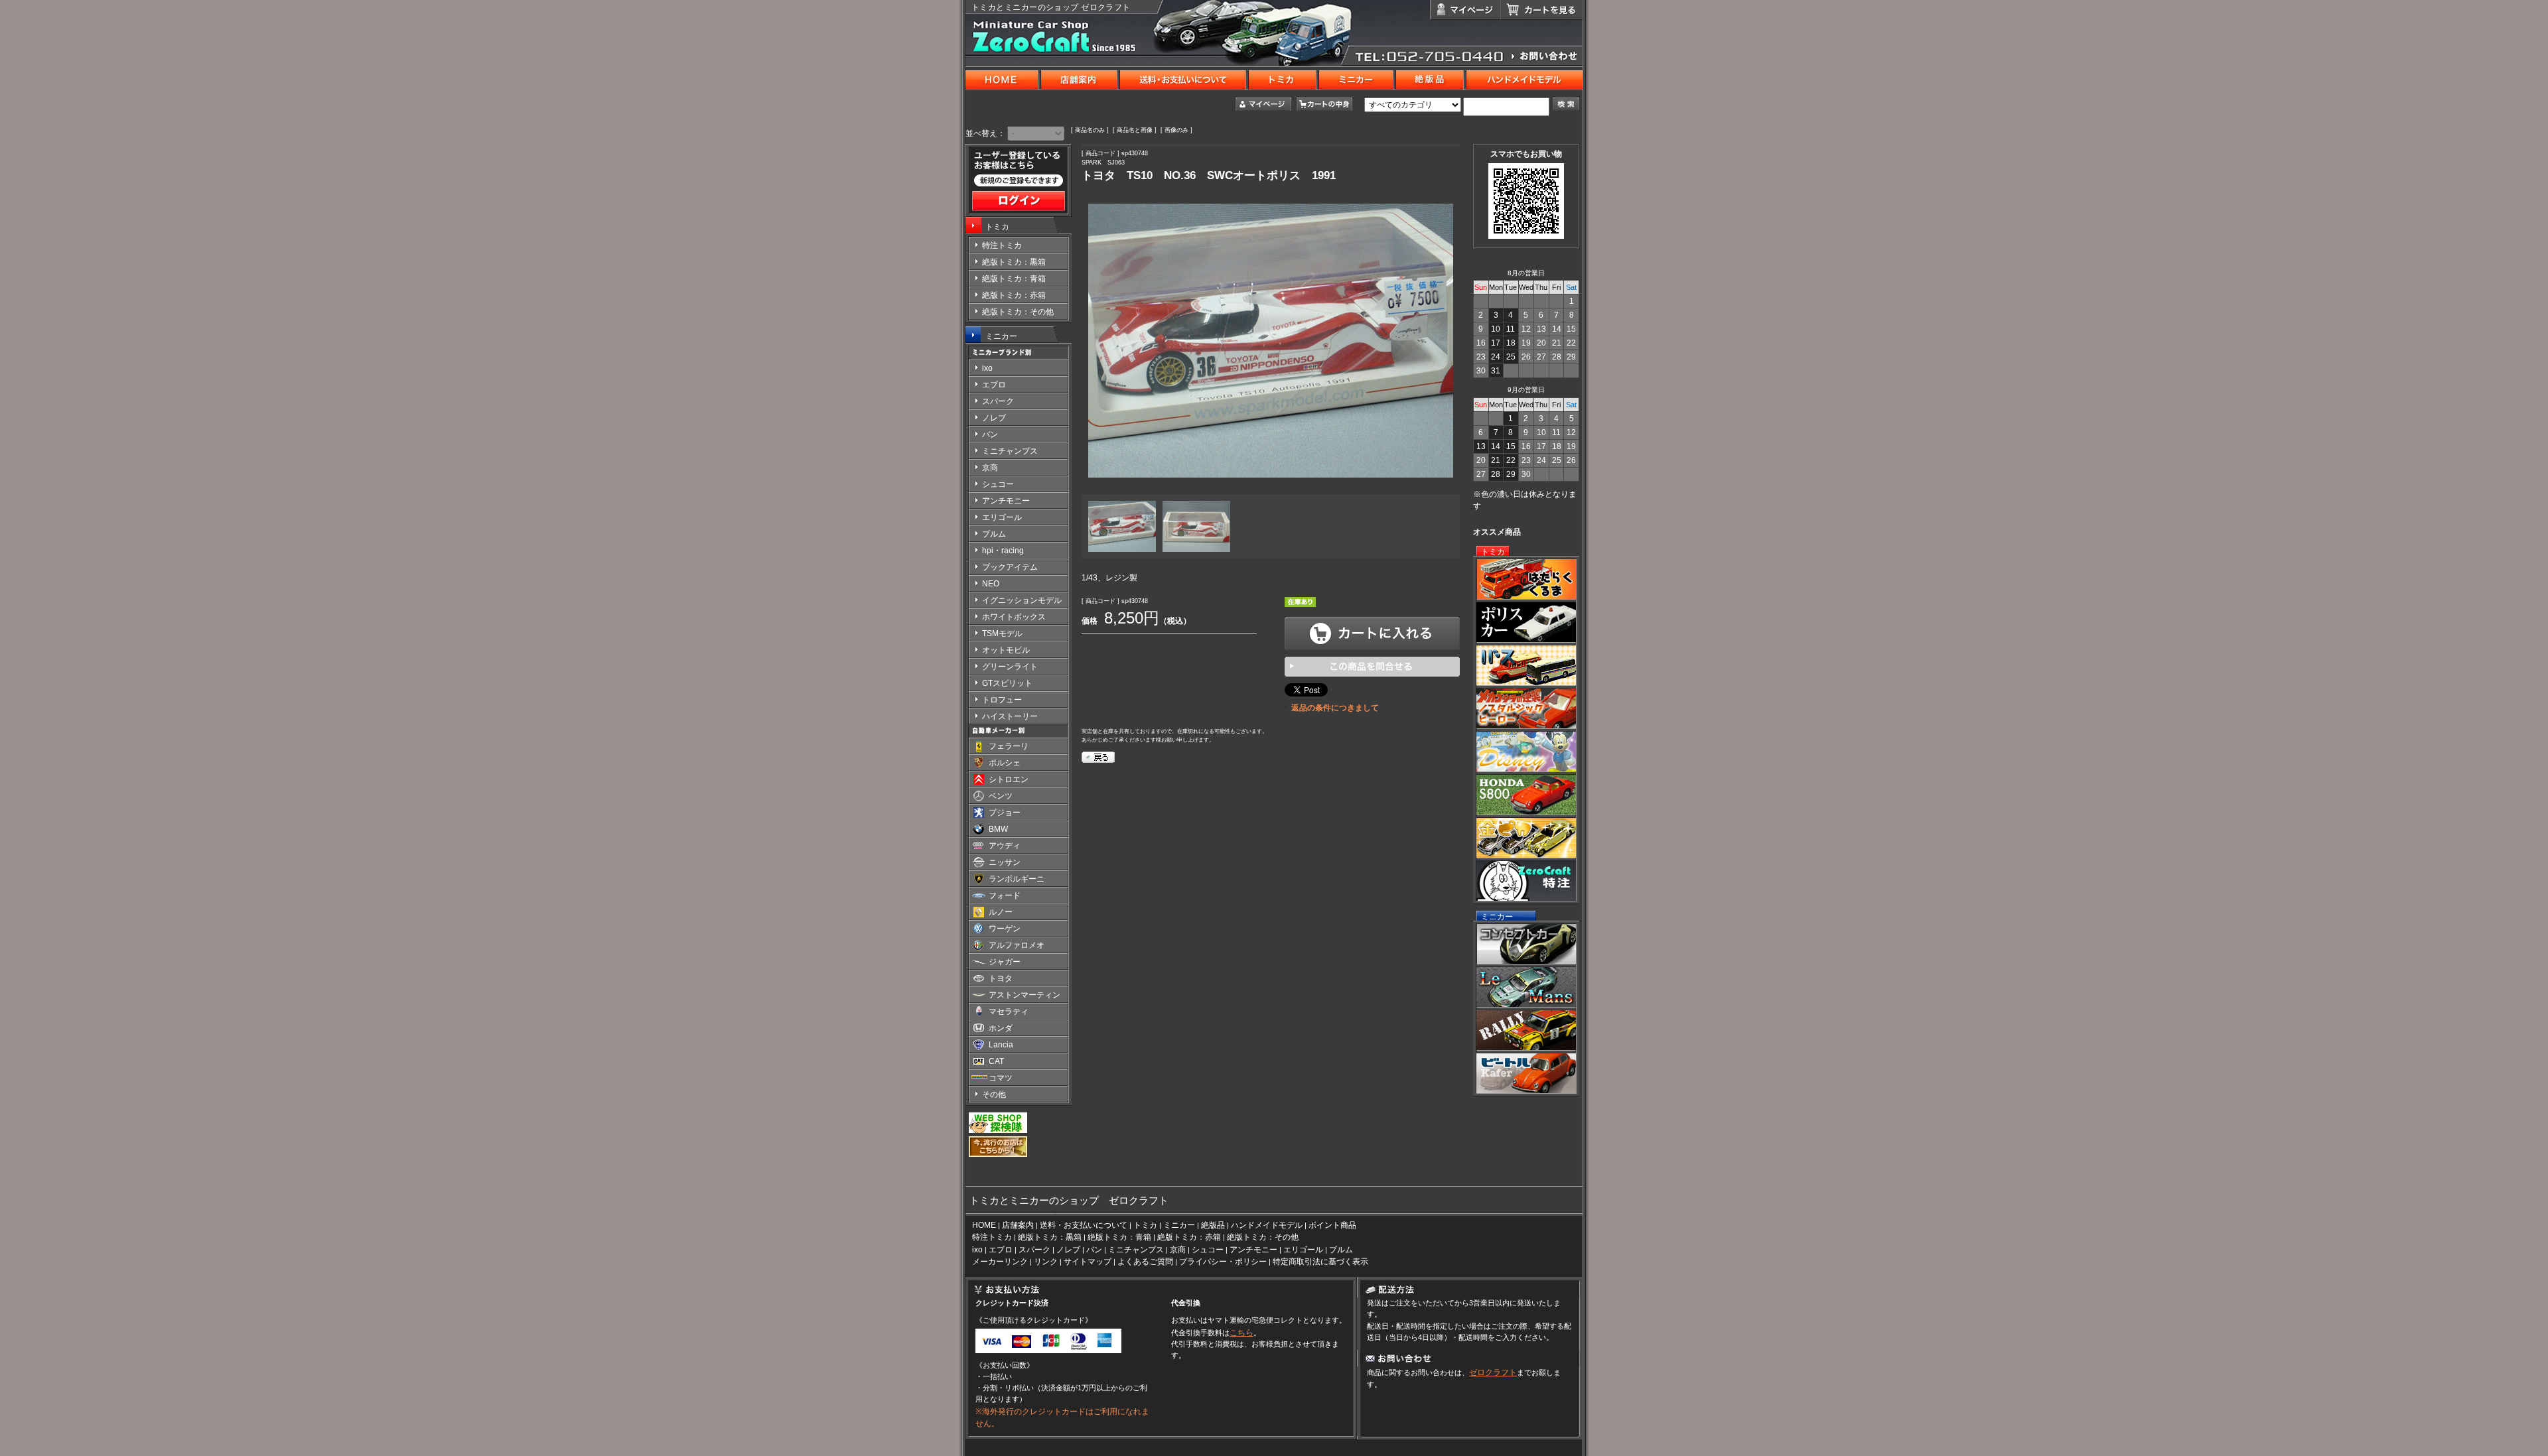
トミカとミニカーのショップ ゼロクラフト (1051, 7)
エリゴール (1303, 1250)
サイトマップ (1088, 1262)
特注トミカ (992, 1237)
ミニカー (1001, 336)
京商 (1178, 1250)
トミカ (997, 227)
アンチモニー (1253, 1250)
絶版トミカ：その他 (1263, 1237)
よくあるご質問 (1145, 1262)
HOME (984, 1225)
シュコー (1208, 1250)
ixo (977, 1250)
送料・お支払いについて (1084, 1225)
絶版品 (1213, 1225)
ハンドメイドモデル (1267, 1225)
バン (1094, 1250)
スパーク (1034, 1250)
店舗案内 (1018, 1225)
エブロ (1001, 1250)
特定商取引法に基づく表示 (1320, 1262)
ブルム (1341, 1250)
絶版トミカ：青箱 (1119, 1237)
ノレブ (1068, 1250)
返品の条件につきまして (1335, 708)
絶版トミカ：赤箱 (1189, 1237)
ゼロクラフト (1493, 1372)
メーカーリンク (1000, 1262)
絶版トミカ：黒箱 (1050, 1237)
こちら (1241, 1333)
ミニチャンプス (1136, 1250)
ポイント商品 (1332, 1225)
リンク (1046, 1262)
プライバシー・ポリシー (1223, 1262)
